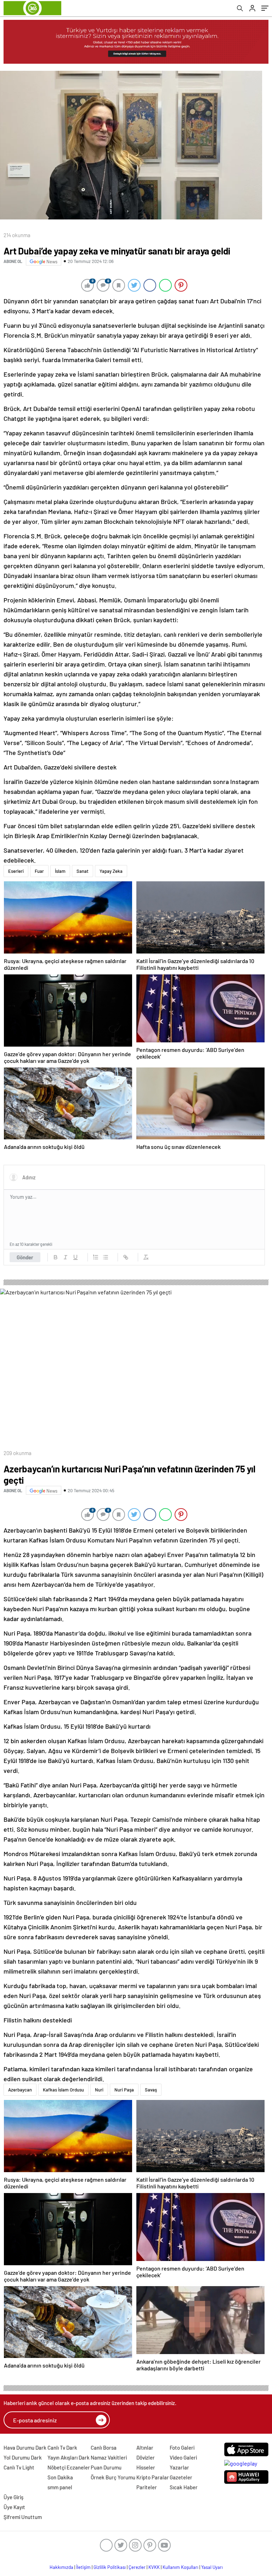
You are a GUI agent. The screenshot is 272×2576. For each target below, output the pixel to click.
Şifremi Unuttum (23, 2517)
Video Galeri (183, 2457)
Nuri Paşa (124, 2090)
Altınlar (145, 2448)
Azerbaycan (20, 2090)
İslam (60, 871)
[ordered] (96, 1257)
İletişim (83, 2567)
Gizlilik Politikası (110, 2567)
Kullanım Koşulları (180, 2567)
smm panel (60, 2487)
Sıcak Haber (184, 2487)
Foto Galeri (182, 2448)
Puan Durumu (106, 2467)
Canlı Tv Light (19, 2467)
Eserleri (16, 871)
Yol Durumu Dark (23, 2457)
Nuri (99, 2090)
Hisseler (146, 2467)
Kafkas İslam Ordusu (63, 2090)
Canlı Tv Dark (62, 2448)
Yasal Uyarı (212, 2567)
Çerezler (137, 2567)
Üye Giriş (13, 2497)
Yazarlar (179, 2467)
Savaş (151, 2090)
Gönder (25, 1257)
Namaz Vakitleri (109, 2457)
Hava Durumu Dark (25, 2448)
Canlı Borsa (104, 2448)
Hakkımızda (61, 2567)
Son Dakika (60, 2477)
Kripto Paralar (153, 2477)
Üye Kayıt (14, 2507)
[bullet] (106, 1257)
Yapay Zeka (111, 871)
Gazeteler (181, 2477)
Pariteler (147, 2487)
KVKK (154, 2567)
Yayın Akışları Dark (69, 2457)
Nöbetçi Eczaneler (69, 2467)
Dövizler (146, 2457)
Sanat (83, 871)
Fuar (39, 871)
